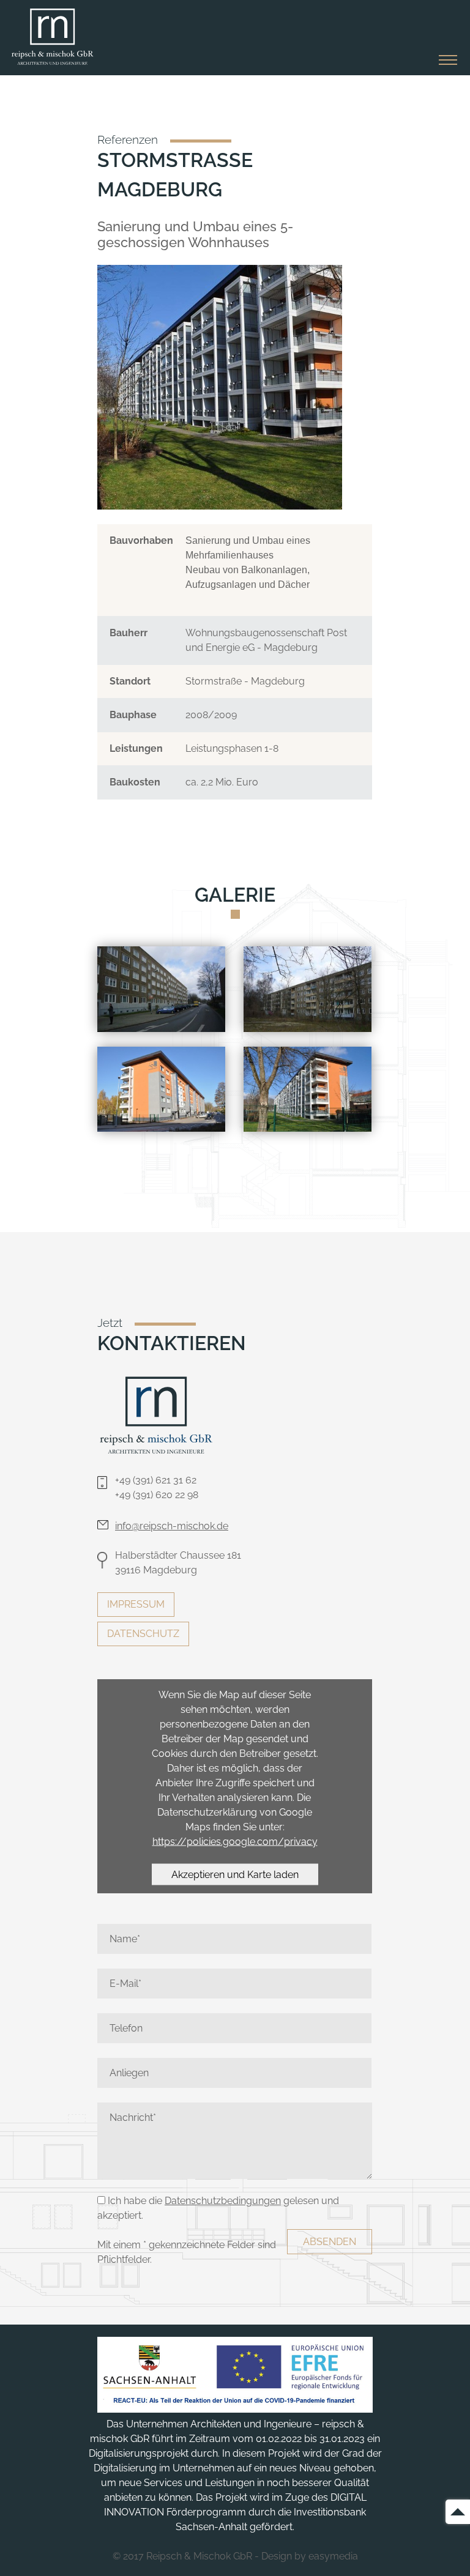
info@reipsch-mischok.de (172, 1526)
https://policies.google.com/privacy (235, 1841)
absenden (330, 2242)
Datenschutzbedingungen (223, 2201)
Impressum (136, 1604)
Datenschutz (143, 1634)
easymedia (333, 2556)
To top (458, 2512)
